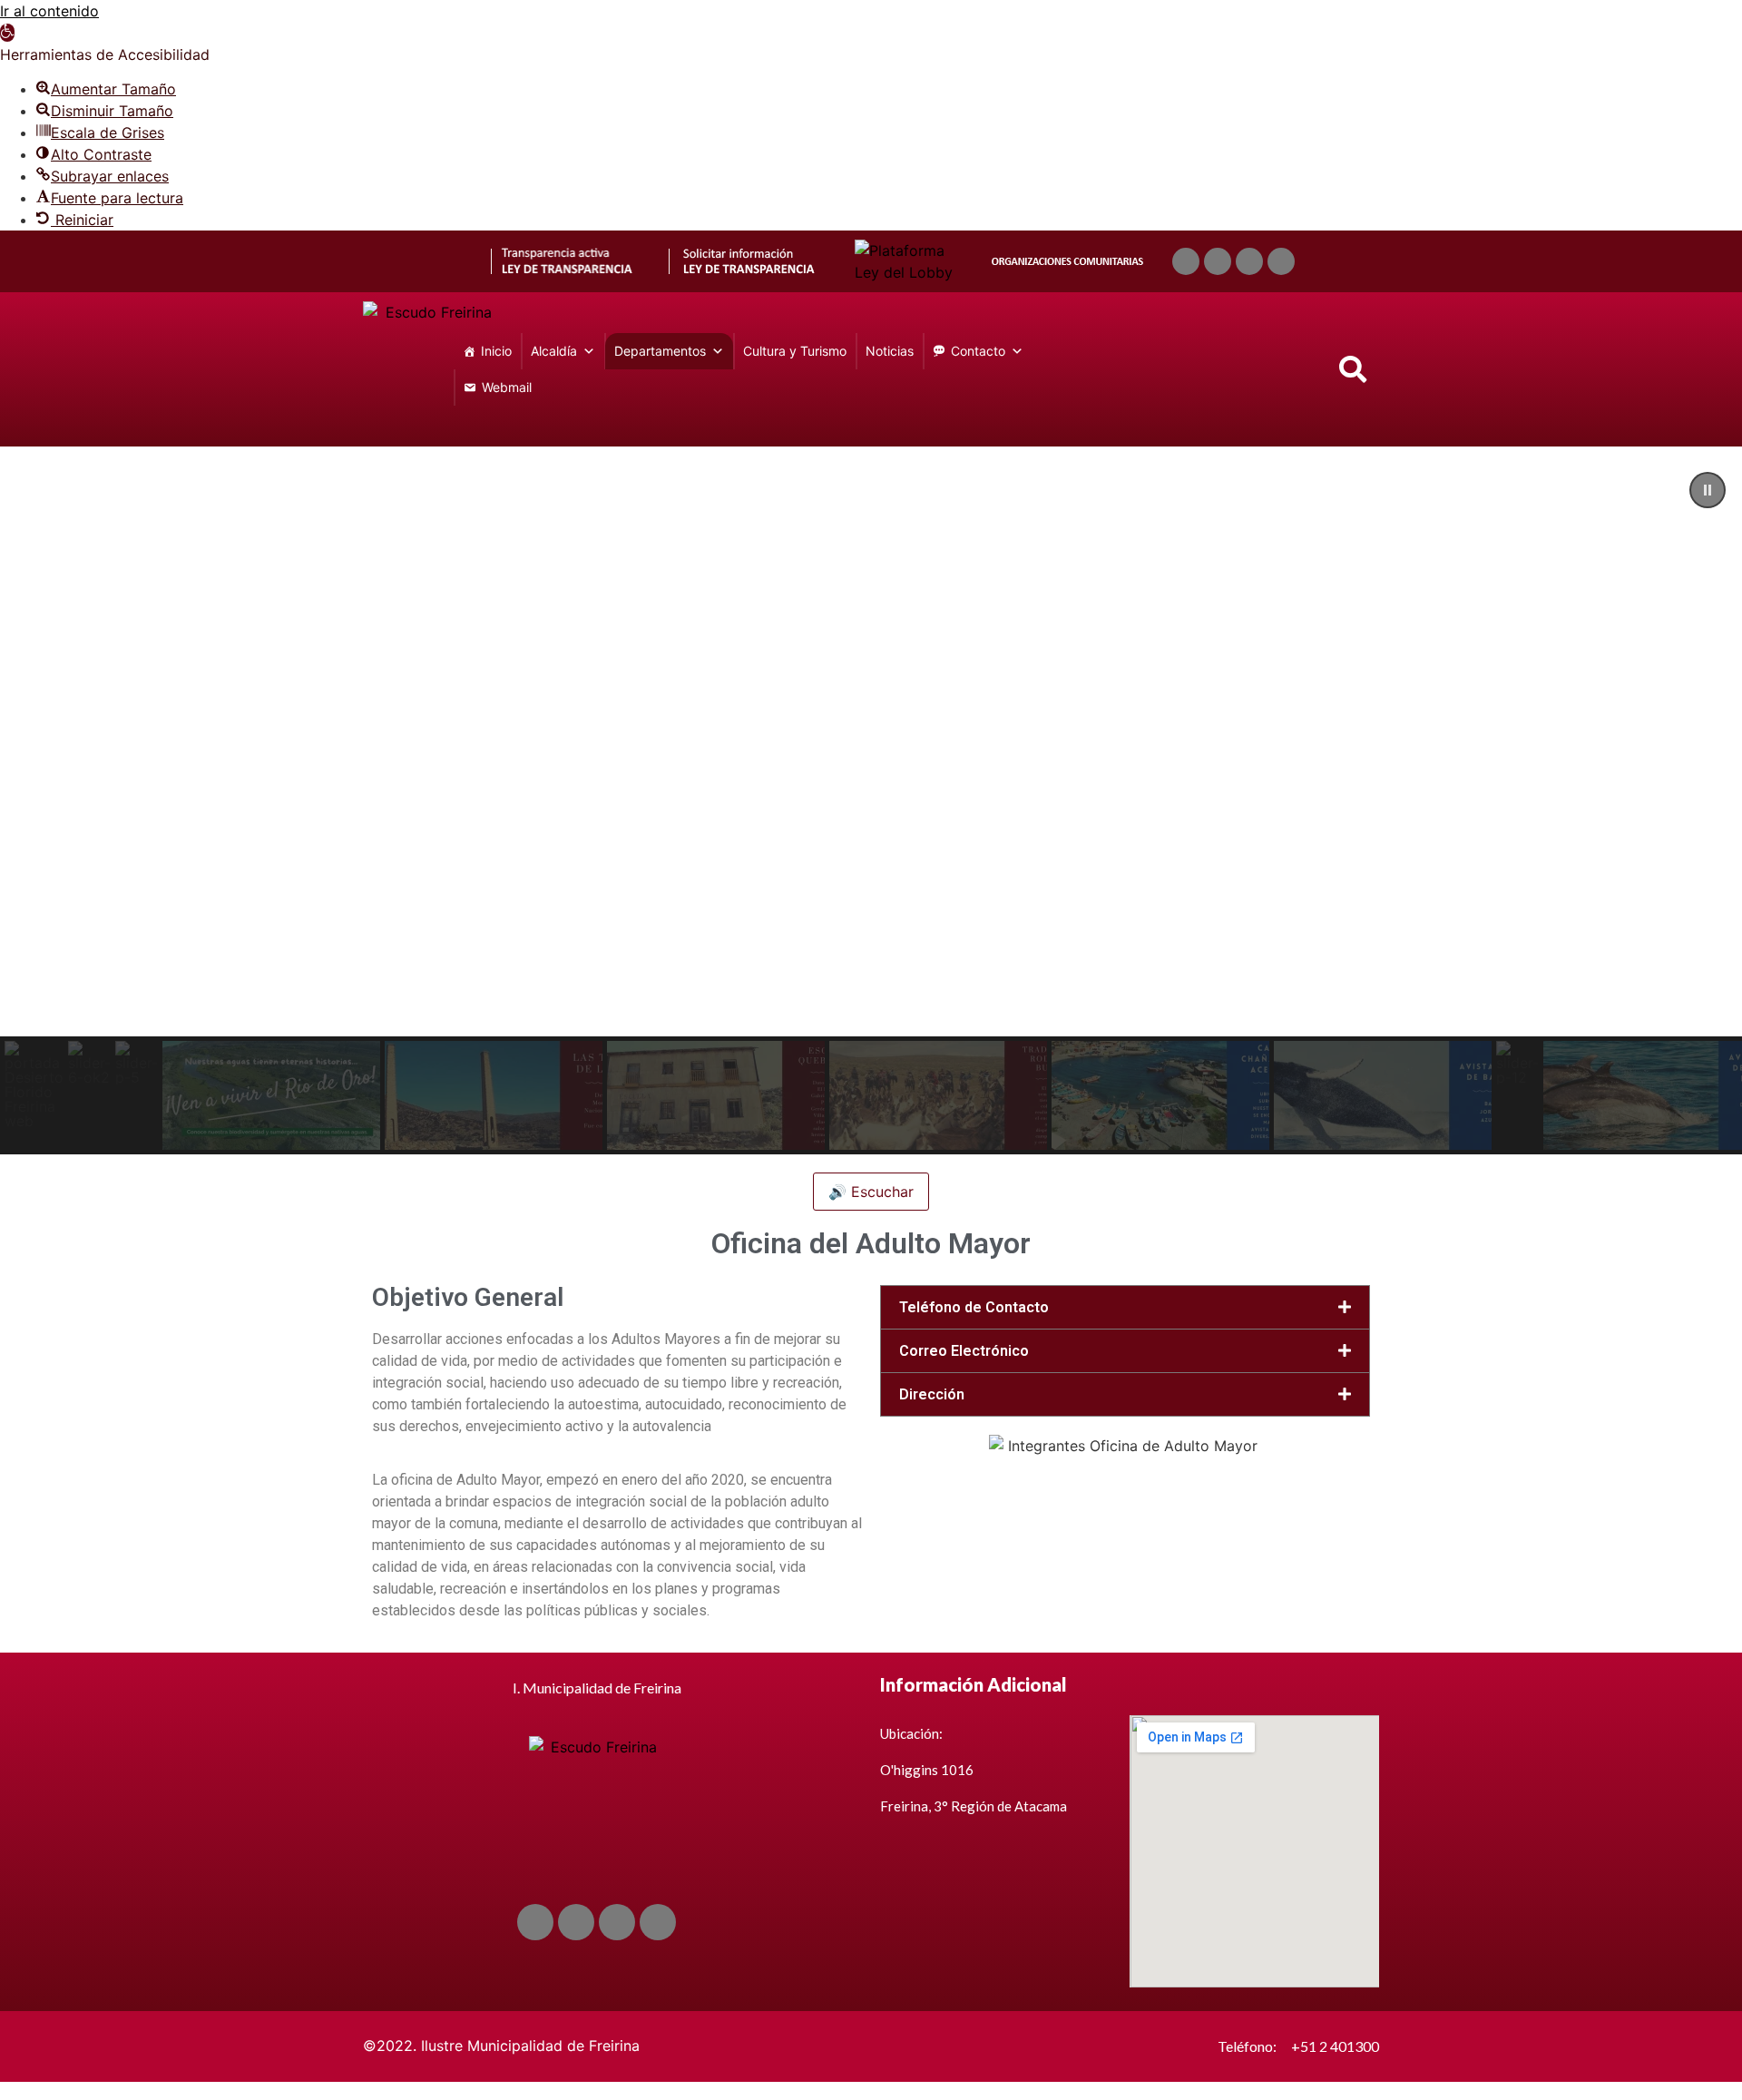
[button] (7, 33)
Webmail (507, 387)
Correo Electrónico (964, 1351)
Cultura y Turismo (795, 351)
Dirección (932, 1394)
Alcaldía (554, 351)
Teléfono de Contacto (974, 1307)
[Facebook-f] (1186, 261)
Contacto (978, 351)
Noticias (890, 351)
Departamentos (660, 351)
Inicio (496, 351)
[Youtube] (1249, 261)
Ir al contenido (49, 11)
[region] (871, 805)
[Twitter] (1218, 261)
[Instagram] (1281, 261)
